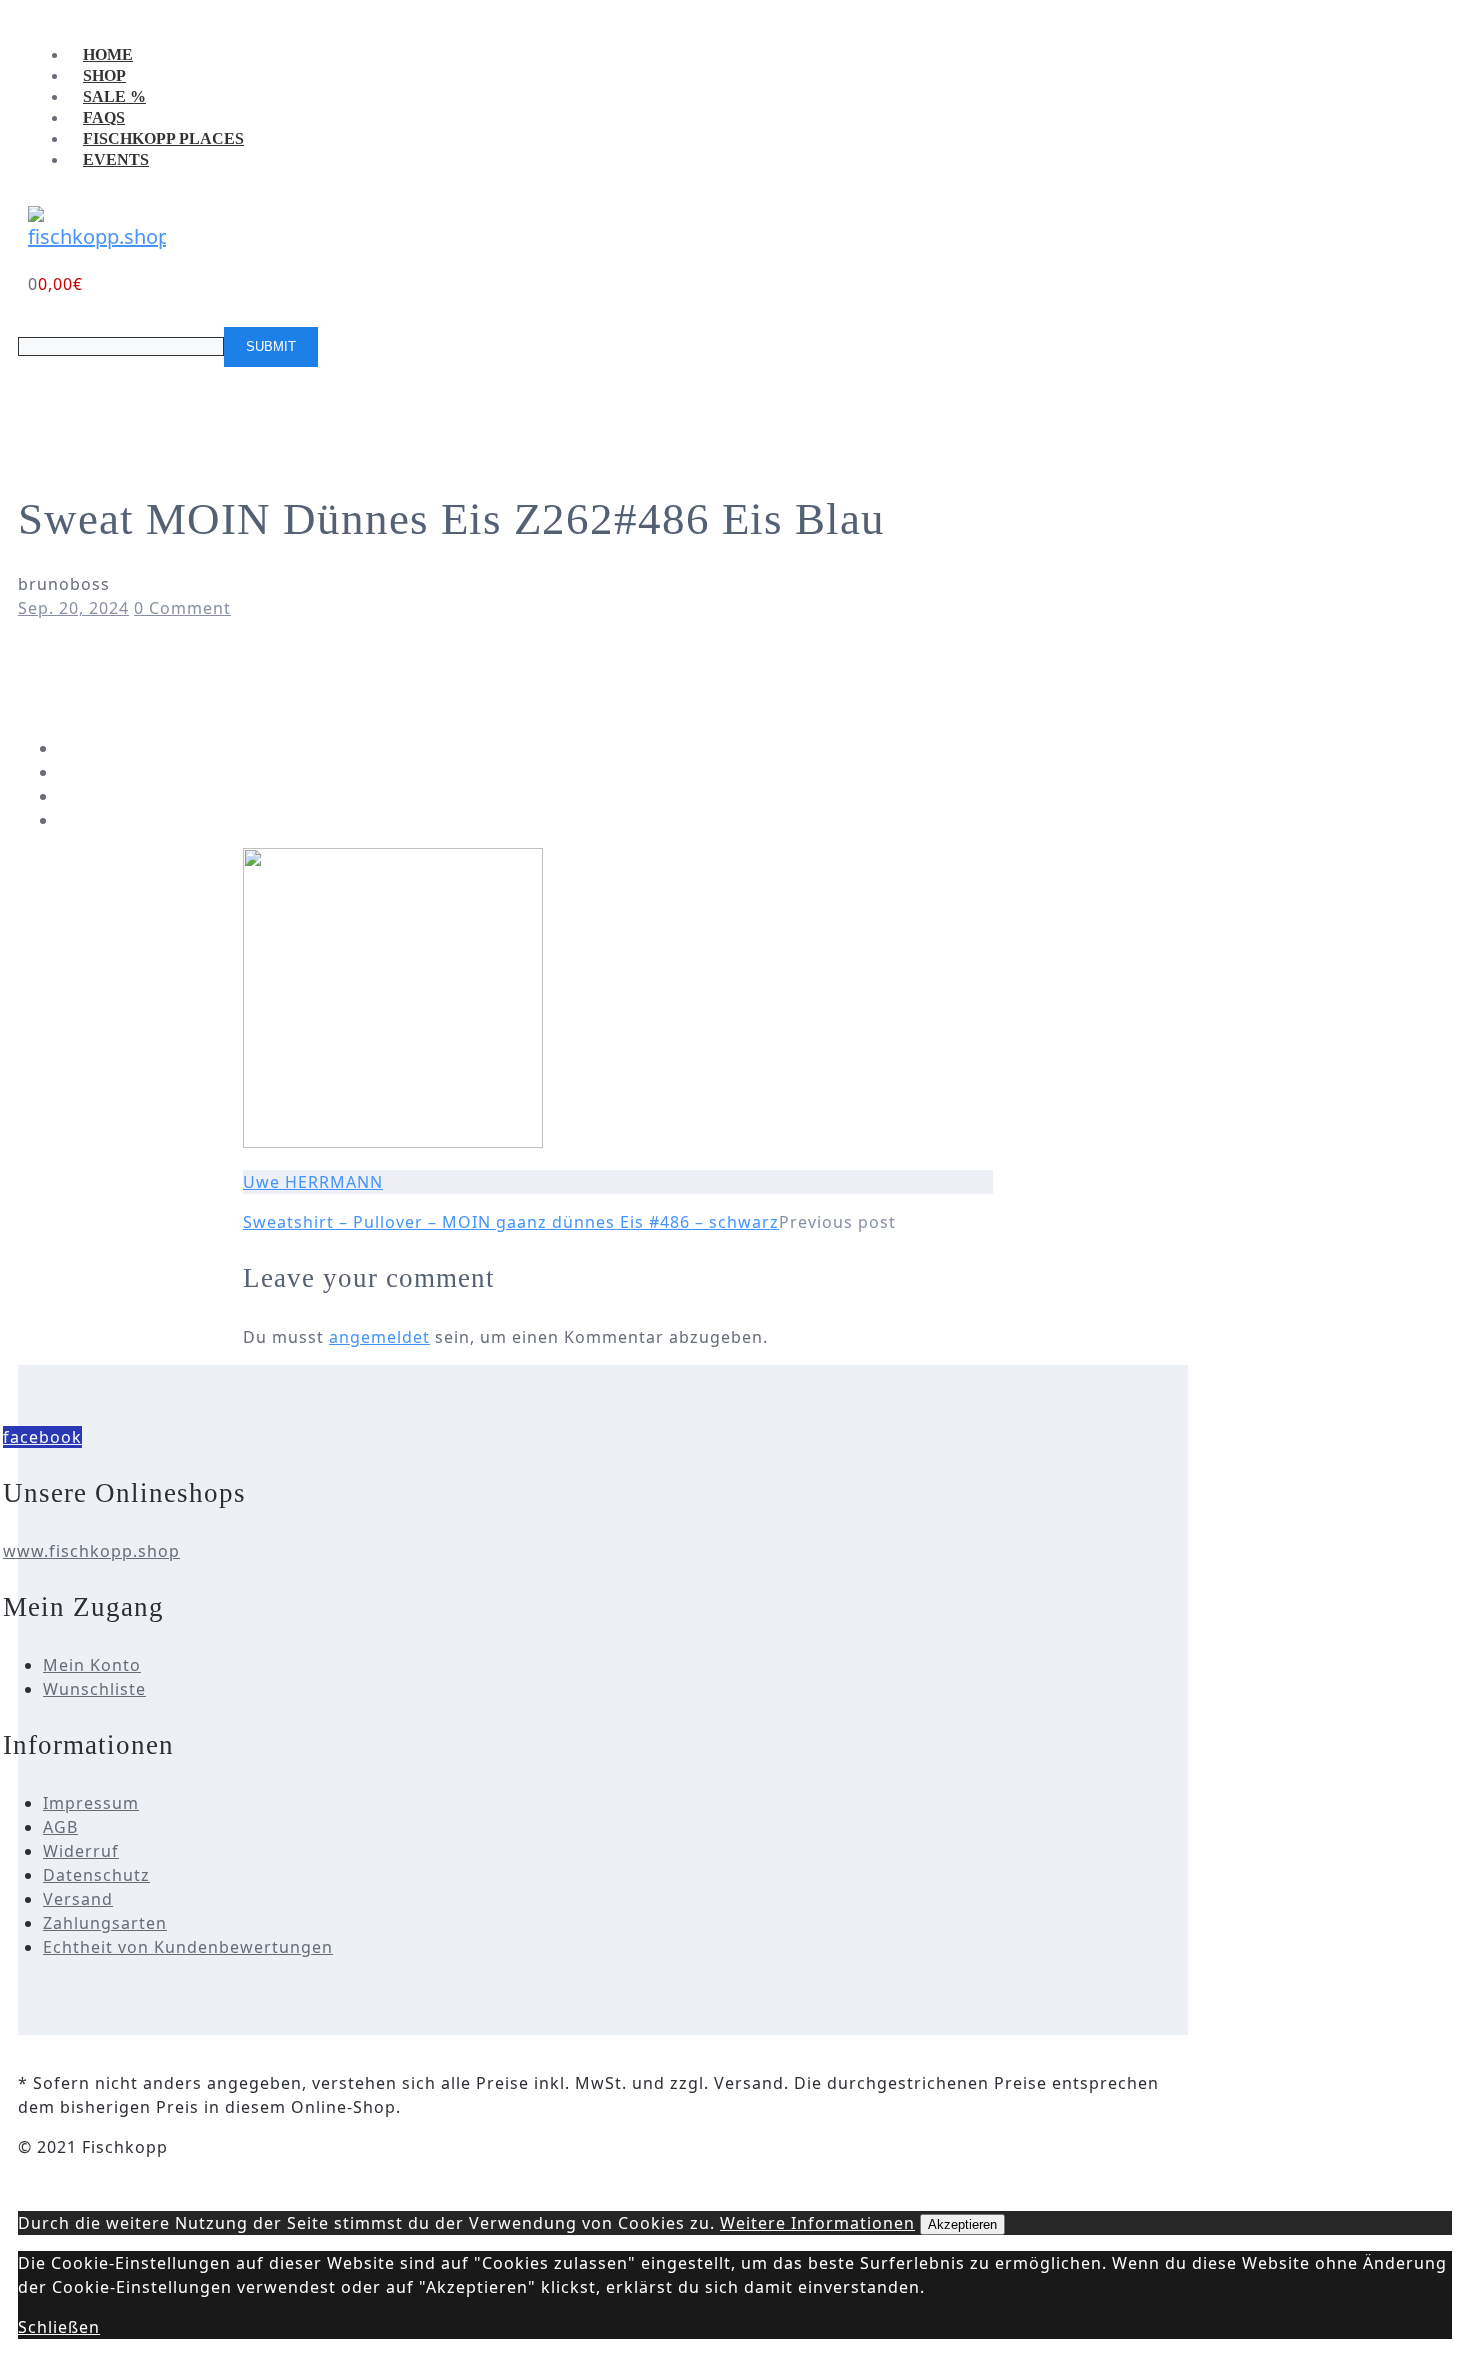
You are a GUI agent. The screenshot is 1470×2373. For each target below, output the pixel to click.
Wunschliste (94, 1689)
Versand (78, 1899)
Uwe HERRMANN (313, 1182)
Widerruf (81, 1851)
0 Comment (182, 608)
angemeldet (379, 1337)
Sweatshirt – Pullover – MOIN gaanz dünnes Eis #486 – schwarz (511, 1222)
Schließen (59, 2327)
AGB (60, 1827)
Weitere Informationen (817, 2223)
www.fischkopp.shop (91, 1551)
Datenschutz (96, 1875)
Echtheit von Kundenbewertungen (188, 1947)
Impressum (91, 1803)
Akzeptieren (962, 2224)
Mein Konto (92, 1665)
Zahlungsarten (105, 1923)
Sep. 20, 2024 (73, 608)
